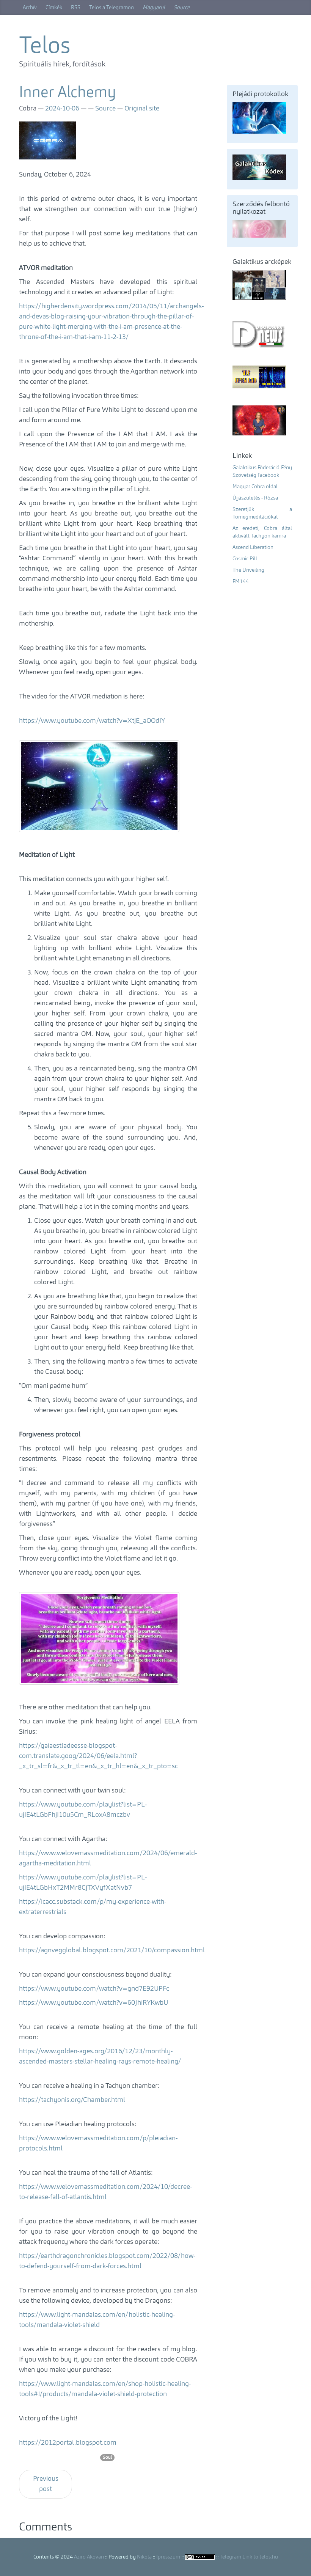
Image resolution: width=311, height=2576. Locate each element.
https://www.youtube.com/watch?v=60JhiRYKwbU (93, 2003)
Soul (107, 2458)
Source (182, 8)
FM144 (241, 582)
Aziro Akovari (89, 2557)
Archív (30, 8)
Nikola (144, 2557)
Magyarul (154, 8)
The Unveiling (248, 570)
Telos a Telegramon (112, 8)
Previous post (46, 2484)
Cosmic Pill (245, 559)
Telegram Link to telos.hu (249, 2557)
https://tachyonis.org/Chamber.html (72, 2100)
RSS (76, 8)
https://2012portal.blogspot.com (68, 2443)
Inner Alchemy (68, 93)
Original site (142, 109)
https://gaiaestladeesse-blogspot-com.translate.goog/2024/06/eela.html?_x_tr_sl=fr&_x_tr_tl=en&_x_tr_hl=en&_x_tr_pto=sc (98, 1756)
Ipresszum (168, 2557)
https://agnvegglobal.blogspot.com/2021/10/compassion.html (112, 1950)
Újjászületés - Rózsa (255, 498)
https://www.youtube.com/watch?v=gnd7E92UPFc (94, 1989)
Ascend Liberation (253, 547)
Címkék (54, 8)
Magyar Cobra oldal (255, 487)
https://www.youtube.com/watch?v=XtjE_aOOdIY (92, 721)
